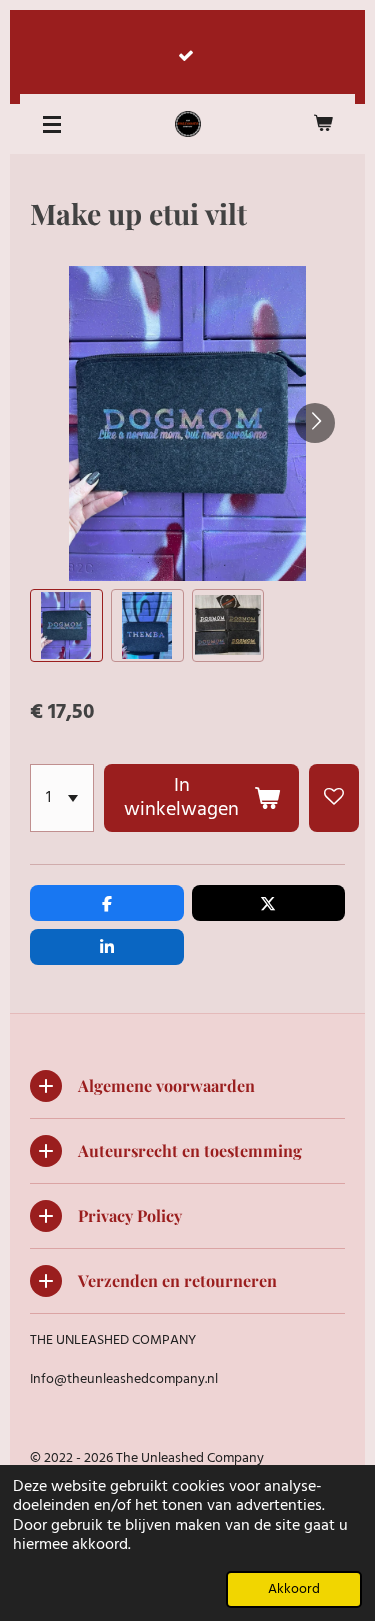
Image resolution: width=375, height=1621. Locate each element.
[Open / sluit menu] (52, 124)
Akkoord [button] (294, 1589)
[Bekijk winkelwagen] (323, 124)
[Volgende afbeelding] (315, 423)
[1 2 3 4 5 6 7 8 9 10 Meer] (62, 798)
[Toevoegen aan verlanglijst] (334, 798)
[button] (66, 625)
